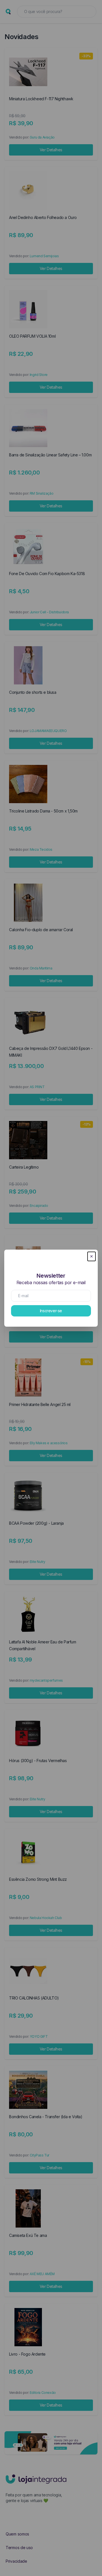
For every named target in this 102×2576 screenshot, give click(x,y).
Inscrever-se (51, 1311)
